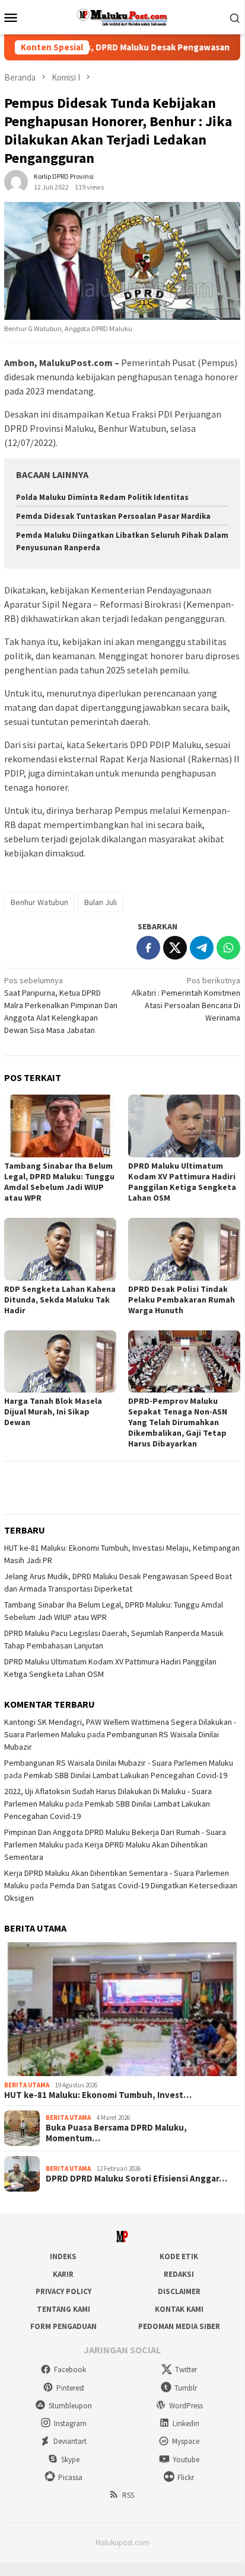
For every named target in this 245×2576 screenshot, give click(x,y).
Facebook (70, 2370)
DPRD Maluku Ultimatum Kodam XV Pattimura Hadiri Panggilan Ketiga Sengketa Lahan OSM (182, 1182)
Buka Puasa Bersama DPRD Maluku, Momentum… (116, 2133)
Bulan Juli (101, 902)
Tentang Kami (63, 2309)
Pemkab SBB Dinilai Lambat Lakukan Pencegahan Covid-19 (125, 1775)
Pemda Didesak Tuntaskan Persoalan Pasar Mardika (113, 516)
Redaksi (179, 2274)
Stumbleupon (70, 2406)
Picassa (70, 2477)
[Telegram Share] (202, 948)
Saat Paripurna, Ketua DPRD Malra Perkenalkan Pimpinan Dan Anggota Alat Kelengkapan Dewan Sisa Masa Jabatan (61, 1005)
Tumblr (186, 2388)
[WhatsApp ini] (228, 948)
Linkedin (186, 2423)
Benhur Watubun (39, 902)
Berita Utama (27, 2085)
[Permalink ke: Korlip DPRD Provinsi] (16, 181)
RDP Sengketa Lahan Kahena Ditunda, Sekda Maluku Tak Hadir (60, 1300)
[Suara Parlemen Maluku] (122, 16)
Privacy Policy (63, 2291)
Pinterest (70, 2388)
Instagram (70, 2423)
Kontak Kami (179, 2309)
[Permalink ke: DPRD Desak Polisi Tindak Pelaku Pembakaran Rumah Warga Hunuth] (184, 1249)
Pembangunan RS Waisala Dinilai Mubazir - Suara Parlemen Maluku (119, 1763)
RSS (128, 2495)
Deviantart (70, 2441)
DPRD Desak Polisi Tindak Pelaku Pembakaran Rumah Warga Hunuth (182, 1300)
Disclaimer (179, 2291)
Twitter (186, 2370)
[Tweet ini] (175, 948)
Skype (70, 2460)
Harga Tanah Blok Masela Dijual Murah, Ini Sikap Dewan (53, 1411)
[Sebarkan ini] (148, 948)
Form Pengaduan (63, 2326)
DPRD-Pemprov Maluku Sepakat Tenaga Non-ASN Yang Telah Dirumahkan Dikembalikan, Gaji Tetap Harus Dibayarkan (178, 1422)
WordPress (186, 2406)
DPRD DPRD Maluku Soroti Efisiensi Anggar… (136, 2179)
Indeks (63, 2256)
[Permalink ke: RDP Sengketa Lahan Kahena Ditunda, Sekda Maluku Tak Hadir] (60, 1249)
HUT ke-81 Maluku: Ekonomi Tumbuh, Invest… (98, 2095)
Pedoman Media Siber (179, 2326)
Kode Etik (179, 2256)
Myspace (186, 2441)
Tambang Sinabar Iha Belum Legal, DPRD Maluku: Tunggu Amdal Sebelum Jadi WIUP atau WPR (59, 1182)
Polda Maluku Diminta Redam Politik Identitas (102, 497)
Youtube (186, 2460)
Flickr (186, 2477)
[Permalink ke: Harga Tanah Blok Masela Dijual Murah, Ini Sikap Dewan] (60, 1362)
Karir (63, 2274)
